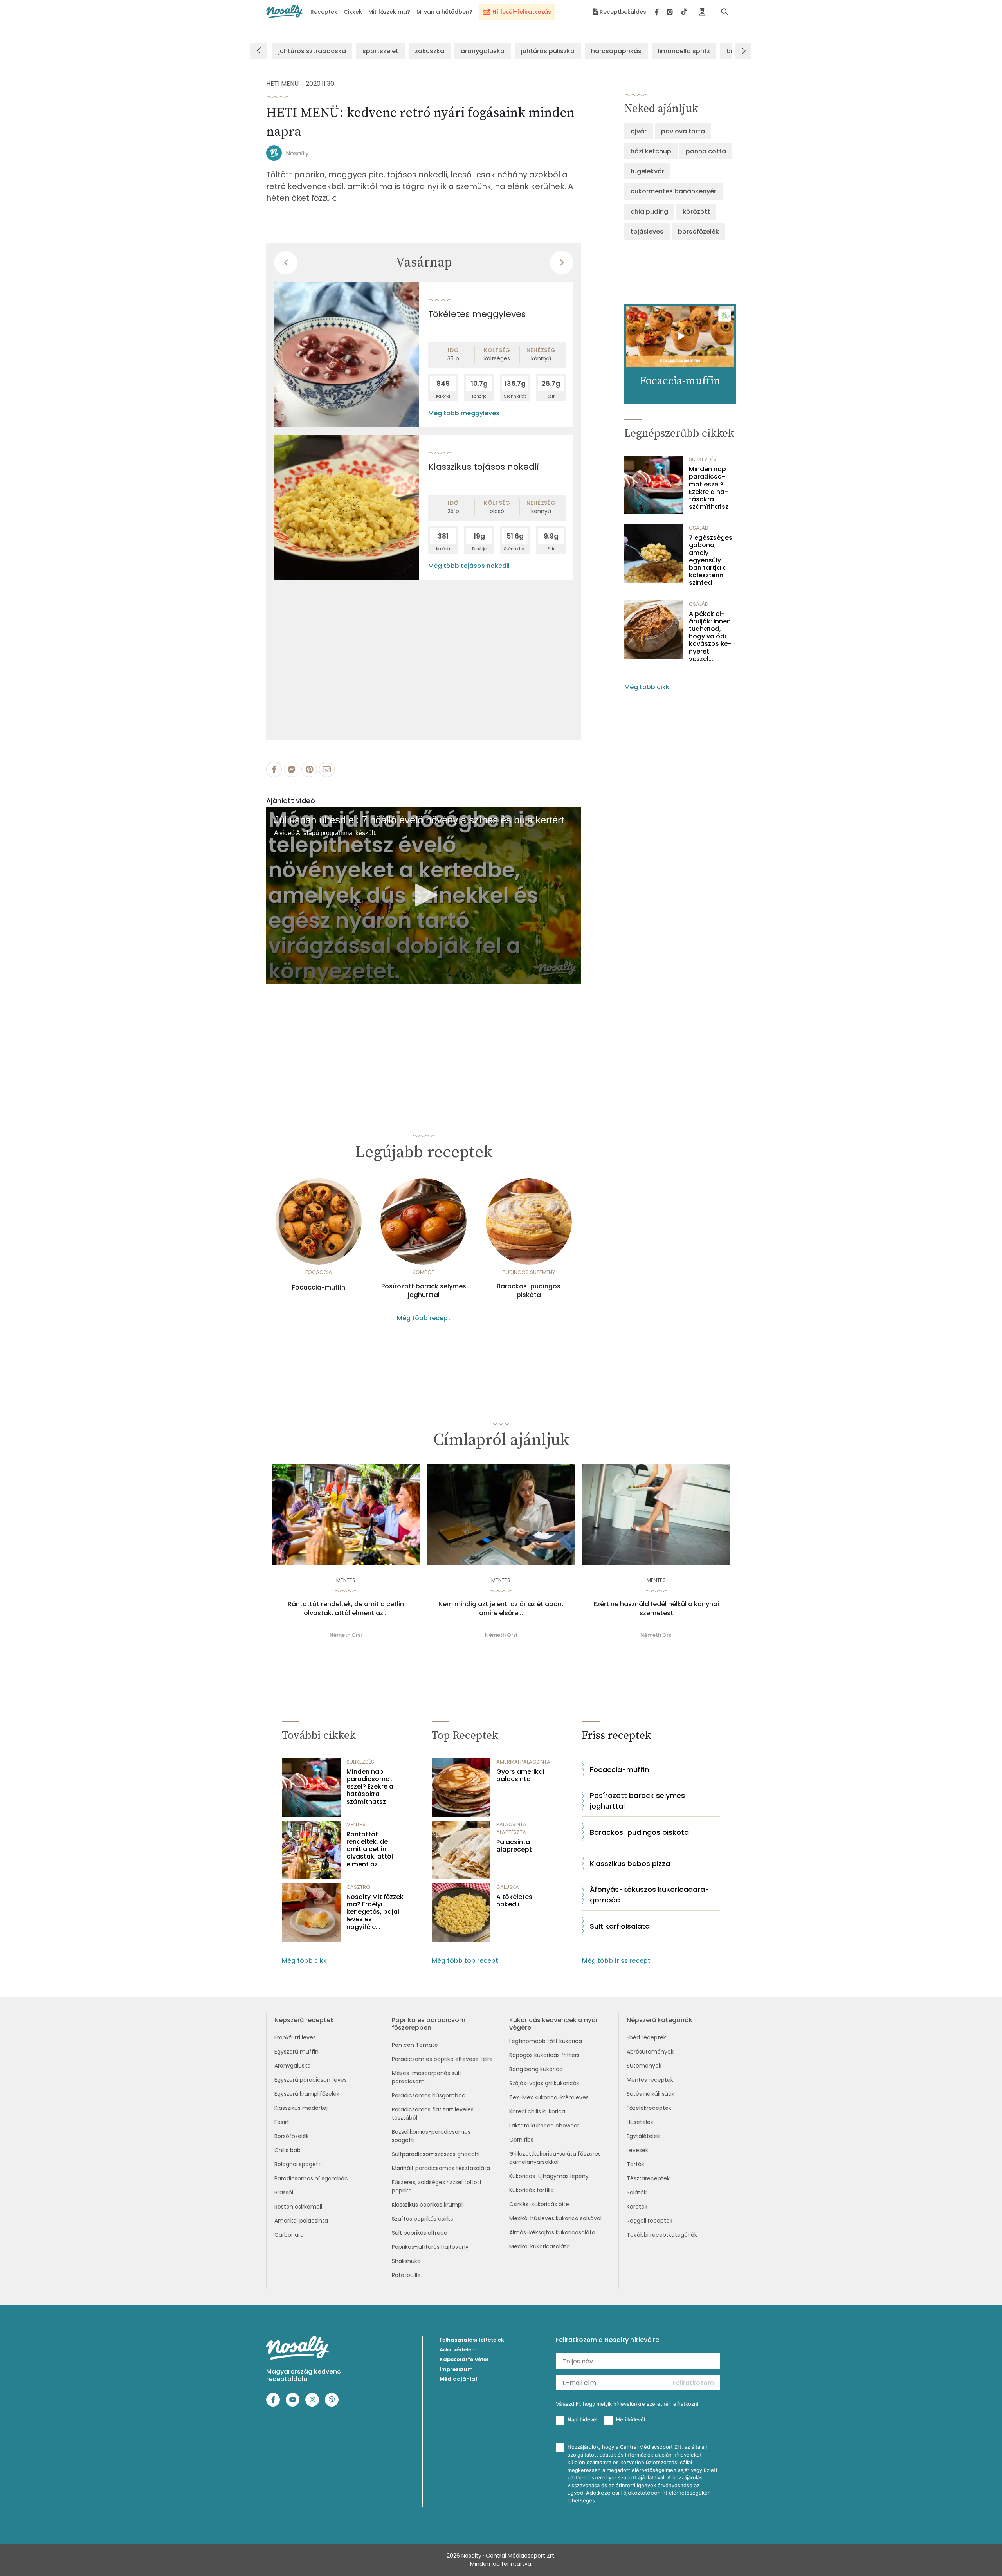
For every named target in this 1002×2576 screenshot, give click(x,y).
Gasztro (358, 1887)
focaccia (319, 1272)
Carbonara (289, 2235)
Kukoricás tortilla (532, 2190)
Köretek (637, 2207)
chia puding (649, 212)
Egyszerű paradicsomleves (311, 2080)
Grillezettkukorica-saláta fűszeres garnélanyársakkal (555, 2158)
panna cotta (706, 151)
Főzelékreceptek (649, 2108)
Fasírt (282, 2122)
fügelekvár (647, 171)
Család (699, 528)
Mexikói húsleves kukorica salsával (555, 2218)
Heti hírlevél (631, 2419)
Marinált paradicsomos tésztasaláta (441, 2168)
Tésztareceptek (648, 2178)
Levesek (637, 2150)
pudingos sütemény (529, 1272)
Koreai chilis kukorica (537, 2111)
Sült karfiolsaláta (620, 1926)
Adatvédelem (458, 2350)
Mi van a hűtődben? (444, 12)
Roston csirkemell (298, 2207)
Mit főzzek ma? (389, 12)
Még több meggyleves (464, 413)
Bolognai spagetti (298, 2164)
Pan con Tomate (415, 2045)
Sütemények (644, 2066)
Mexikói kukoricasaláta (540, 2246)
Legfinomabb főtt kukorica (546, 2041)
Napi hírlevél (582, 2419)
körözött (696, 212)
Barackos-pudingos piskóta (529, 1291)
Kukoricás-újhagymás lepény (549, 2176)
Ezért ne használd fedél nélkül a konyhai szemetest (656, 1609)
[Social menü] (671, 12)
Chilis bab (287, 2150)
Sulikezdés (703, 459)
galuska (508, 1887)
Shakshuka (406, 2261)
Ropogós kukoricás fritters (544, 2055)
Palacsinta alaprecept (514, 1846)
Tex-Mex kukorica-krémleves (549, 2097)
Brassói (284, 2192)
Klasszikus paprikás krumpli (428, 2205)
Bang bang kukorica (536, 2069)
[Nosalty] (284, 12)
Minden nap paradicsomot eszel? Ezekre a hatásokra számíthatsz (709, 488)
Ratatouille (406, 2275)
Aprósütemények (650, 2052)
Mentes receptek (650, 2080)
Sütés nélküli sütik (651, 2094)
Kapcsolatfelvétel (464, 2359)
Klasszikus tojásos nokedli (484, 467)
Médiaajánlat (459, 2379)
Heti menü (282, 84)
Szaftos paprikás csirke (423, 2219)
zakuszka (430, 51)
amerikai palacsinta (523, 1762)
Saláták (637, 2192)
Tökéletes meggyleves (477, 314)
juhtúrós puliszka (548, 51)
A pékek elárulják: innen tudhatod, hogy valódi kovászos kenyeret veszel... (710, 636)
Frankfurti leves (295, 2037)
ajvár (639, 131)
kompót (424, 1272)
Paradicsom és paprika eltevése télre (442, 2059)
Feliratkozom (693, 2383)
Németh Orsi (346, 1635)
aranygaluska (483, 51)
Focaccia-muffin (319, 1288)
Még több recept (424, 1318)
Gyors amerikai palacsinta (520, 1775)
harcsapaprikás (616, 51)
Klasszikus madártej (301, 2108)
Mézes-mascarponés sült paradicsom (427, 2077)
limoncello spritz (684, 51)
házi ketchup (651, 151)
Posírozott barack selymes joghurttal (424, 1291)
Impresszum (456, 2369)
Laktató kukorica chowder (544, 2126)
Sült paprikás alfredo (420, 2233)
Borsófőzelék (292, 2136)
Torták (635, 2164)
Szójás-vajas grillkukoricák (544, 2083)
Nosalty (297, 153)
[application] (424, 896)
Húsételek (640, 2122)
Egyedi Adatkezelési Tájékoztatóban (614, 2493)
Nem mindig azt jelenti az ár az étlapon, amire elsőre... (501, 1609)
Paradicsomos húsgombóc (311, 2178)
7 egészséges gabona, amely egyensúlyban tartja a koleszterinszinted (711, 560)
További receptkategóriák (662, 2235)
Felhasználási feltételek (472, 2340)
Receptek (324, 12)
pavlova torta (683, 131)
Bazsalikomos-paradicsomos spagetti (431, 2136)
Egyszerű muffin (296, 2052)
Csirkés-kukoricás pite (539, 2204)
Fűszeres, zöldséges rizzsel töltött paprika (437, 2186)
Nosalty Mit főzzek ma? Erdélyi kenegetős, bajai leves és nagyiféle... (375, 1912)
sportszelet (380, 51)
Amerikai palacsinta (301, 2221)
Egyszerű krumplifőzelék (307, 2094)
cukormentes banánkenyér (673, 191)
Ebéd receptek (646, 2037)
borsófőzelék (698, 231)
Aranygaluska (293, 2066)
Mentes (346, 1580)
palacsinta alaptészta (511, 1828)
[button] (424, 895)
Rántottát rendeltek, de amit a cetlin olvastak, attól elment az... (346, 1609)
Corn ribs (521, 2140)
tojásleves (647, 231)
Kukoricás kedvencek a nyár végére (554, 2024)
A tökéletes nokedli (514, 1900)
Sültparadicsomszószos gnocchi (436, 2154)
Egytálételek (643, 2136)
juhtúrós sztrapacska (312, 51)
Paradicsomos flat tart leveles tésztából (433, 2114)
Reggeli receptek (650, 2221)
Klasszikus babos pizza (630, 1864)
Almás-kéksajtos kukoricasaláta (552, 2232)
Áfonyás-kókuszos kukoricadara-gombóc (650, 1895)
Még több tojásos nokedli (469, 566)
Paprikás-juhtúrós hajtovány (430, 2247)
